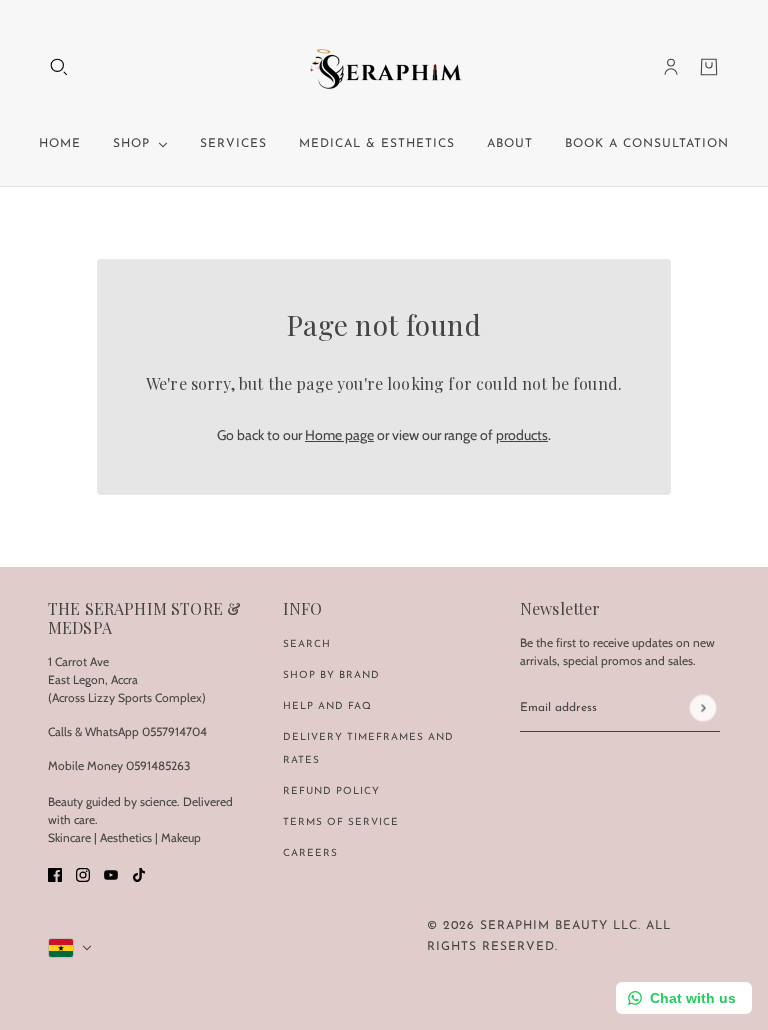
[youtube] (111, 873)
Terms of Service (341, 822)
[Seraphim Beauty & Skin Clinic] (384, 67)
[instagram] (83, 873)
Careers (310, 853)
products (522, 435)
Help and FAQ (327, 706)
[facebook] (55, 873)
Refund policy (331, 791)
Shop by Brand (331, 675)
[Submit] (702, 708)
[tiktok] (139, 873)
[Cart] (709, 67)
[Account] (671, 67)
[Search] (59, 67)
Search (307, 644)
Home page (339, 435)
